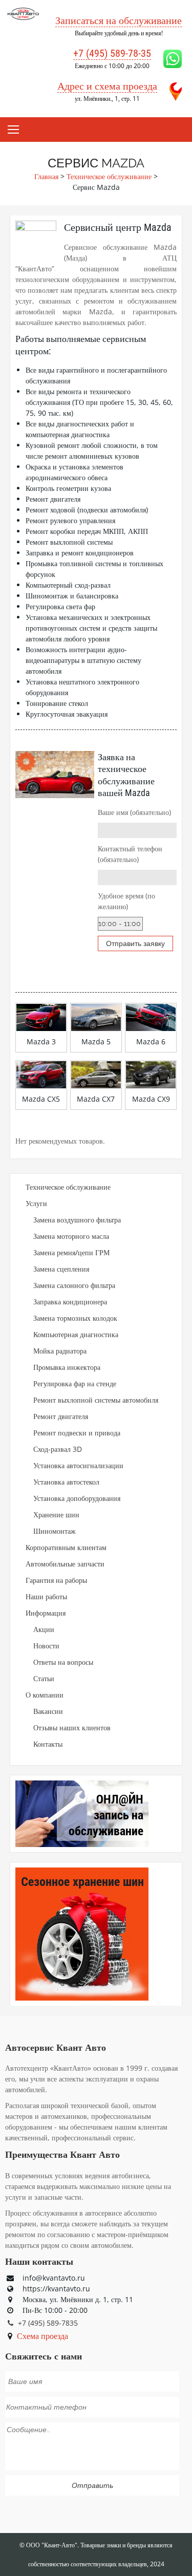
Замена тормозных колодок (75, 1318)
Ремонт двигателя (61, 1416)
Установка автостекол (66, 1482)
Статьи (44, 1678)
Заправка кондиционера (70, 1302)
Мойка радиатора (60, 1351)
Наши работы (46, 1596)
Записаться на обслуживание (119, 20)
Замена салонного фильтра (74, 1285)
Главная (46, 176)
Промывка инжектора (67, 1367)
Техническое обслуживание (109, 176)
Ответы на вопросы (63, 1662)
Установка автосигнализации (78, 1465)
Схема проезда (42, 2336)
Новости (46, 1646)
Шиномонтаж (55, 1531)
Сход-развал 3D (58, 1449)
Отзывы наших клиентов (72, 1727)
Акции (44, 1629)
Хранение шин (56, 1515)
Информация (46, 1613)
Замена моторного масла (71, 1236)
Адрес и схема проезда (107, 86)
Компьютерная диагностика (76, 1334)
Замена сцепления (61, 1269)
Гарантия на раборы (56, 1580)
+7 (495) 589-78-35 (112, 53)
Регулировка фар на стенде (75, 1383)
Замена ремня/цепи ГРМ (71, 1252)
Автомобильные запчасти (65, 1564)
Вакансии (48, 1711)
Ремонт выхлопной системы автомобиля (96, 1400)
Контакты (48, 1744)
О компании (45, 1695)
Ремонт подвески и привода (77, 1433)
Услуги (36, 1203)
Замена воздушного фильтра (77, 1220)
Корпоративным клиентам (66, 1547)
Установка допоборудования (77, 1498)
